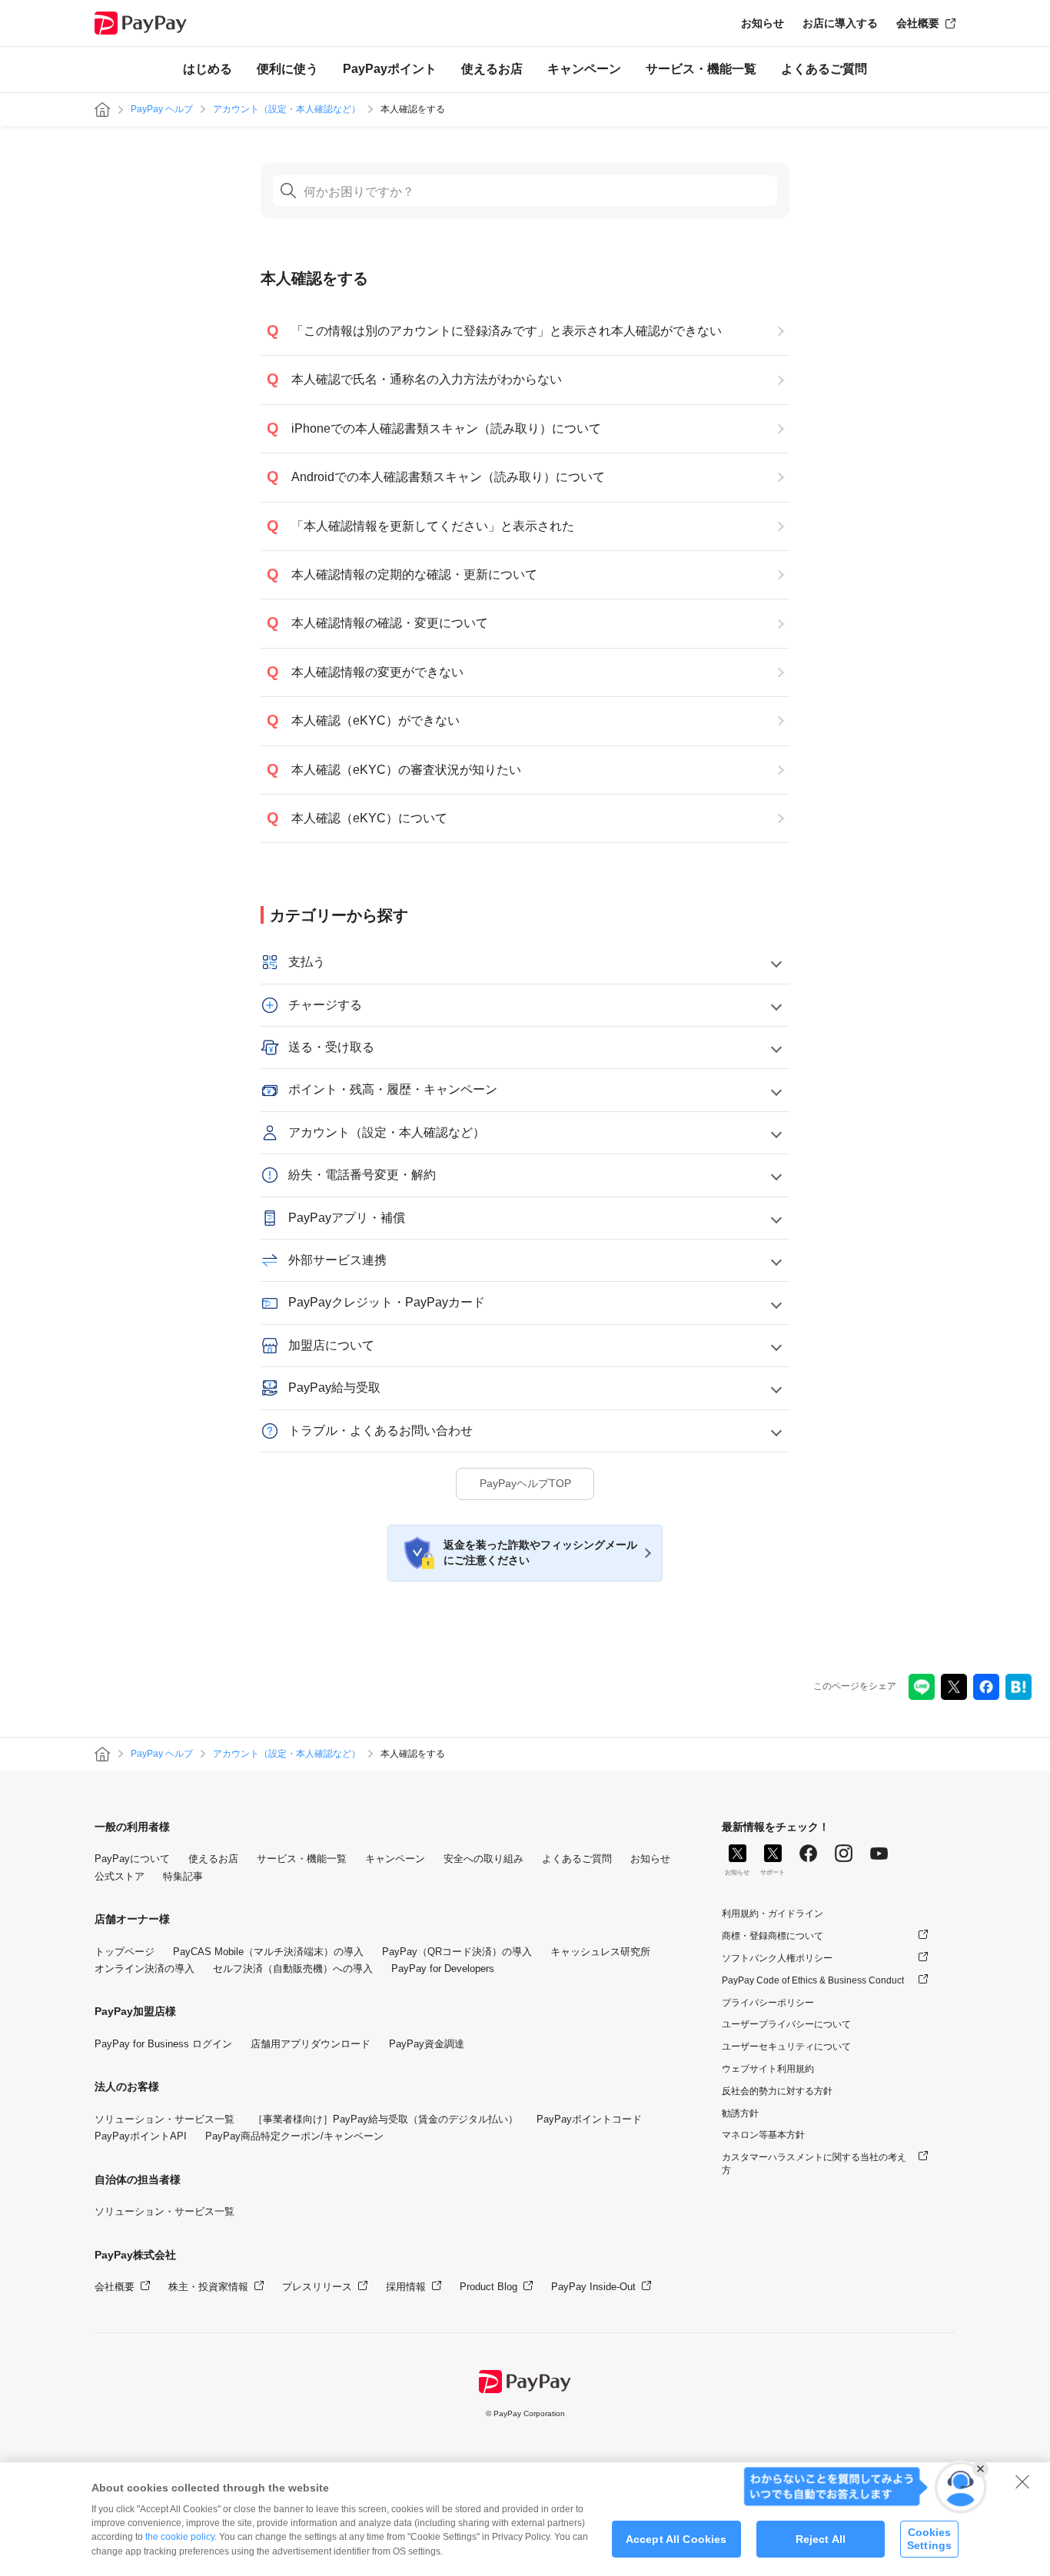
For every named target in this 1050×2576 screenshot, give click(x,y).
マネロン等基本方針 (763, 2135)
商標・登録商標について (773, 1936)
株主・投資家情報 (208, 2287)
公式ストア (120, 1876)
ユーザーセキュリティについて (786, 2047)
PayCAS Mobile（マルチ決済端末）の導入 (268, 1952)
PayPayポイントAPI (141, 2136)
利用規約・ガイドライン (773, 1914)
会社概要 (918, 23)
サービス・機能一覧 (701, 69)
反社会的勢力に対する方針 (777, 2091)
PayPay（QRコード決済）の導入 (457, 1952)
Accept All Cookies (676, 2539)
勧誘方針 (740, 2113)
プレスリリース (317, 2287)
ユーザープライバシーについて (786, 2024)
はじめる (208, 69)
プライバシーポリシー (768, 2003)
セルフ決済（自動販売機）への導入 (293, 1969)
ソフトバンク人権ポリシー (777, 1958)
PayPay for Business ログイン (163, 2044)
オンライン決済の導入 (145, 1969)
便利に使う (287, 69)
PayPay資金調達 (427, 2044)
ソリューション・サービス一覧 (164, 2119)
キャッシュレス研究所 (600, 1952)
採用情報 (406, 2287)
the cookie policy (180, 2537)
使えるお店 (492, 69)
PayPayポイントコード (589, 2119)
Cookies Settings (929, 2539)
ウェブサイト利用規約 (768, 2069)
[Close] (1022, 2481)
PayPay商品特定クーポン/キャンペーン (294, 2136)
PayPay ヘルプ (162, 109)
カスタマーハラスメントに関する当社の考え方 (814, 2164)
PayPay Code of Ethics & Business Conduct (813, 1980)
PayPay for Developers (443, 1969)
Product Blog (488, 2287)
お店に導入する (840, 23)
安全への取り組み (483, 1859)
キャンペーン (584, 69)
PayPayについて (132, 1859)
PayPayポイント (390, 69)
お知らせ (763, 23)
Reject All (821, 2539)
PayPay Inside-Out (593, 2287)
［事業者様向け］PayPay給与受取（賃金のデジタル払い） (385, 2119)
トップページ (125, 1952)
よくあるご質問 (824, 69)
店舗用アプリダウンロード (311, 2044)
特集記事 (183, 1876)
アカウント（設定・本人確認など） (287, 109)
